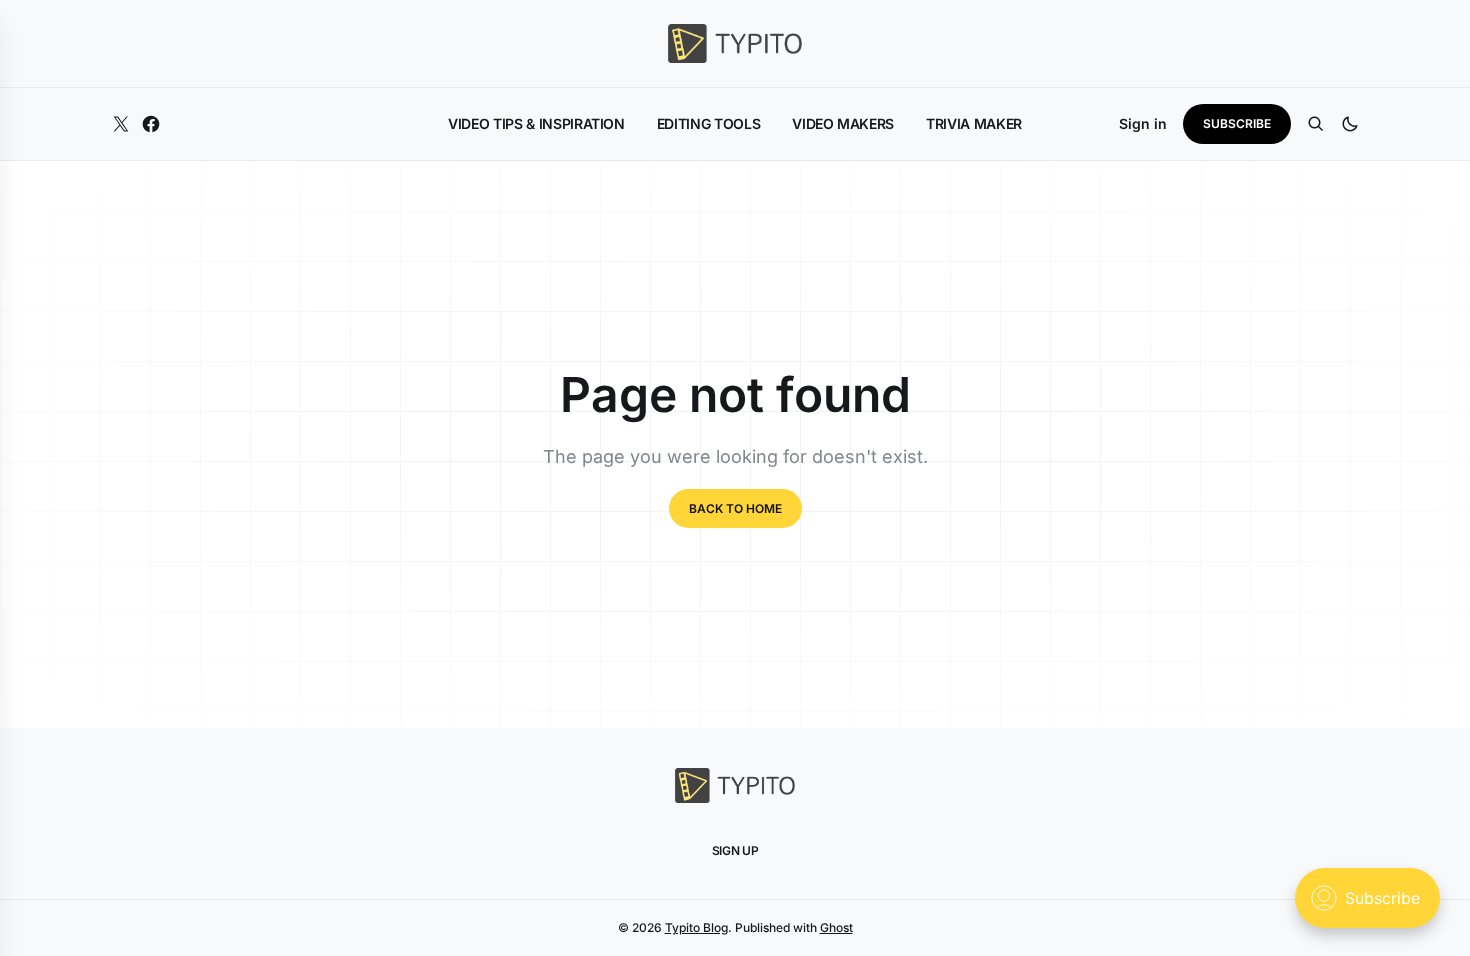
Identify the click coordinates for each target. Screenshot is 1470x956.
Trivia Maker (974, 123)
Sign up (735, 850)
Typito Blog (696, 927)
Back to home (735, 508)
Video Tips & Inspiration (536, 123)
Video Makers (843, 123)
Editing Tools (708, 123)
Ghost (836, 927)
